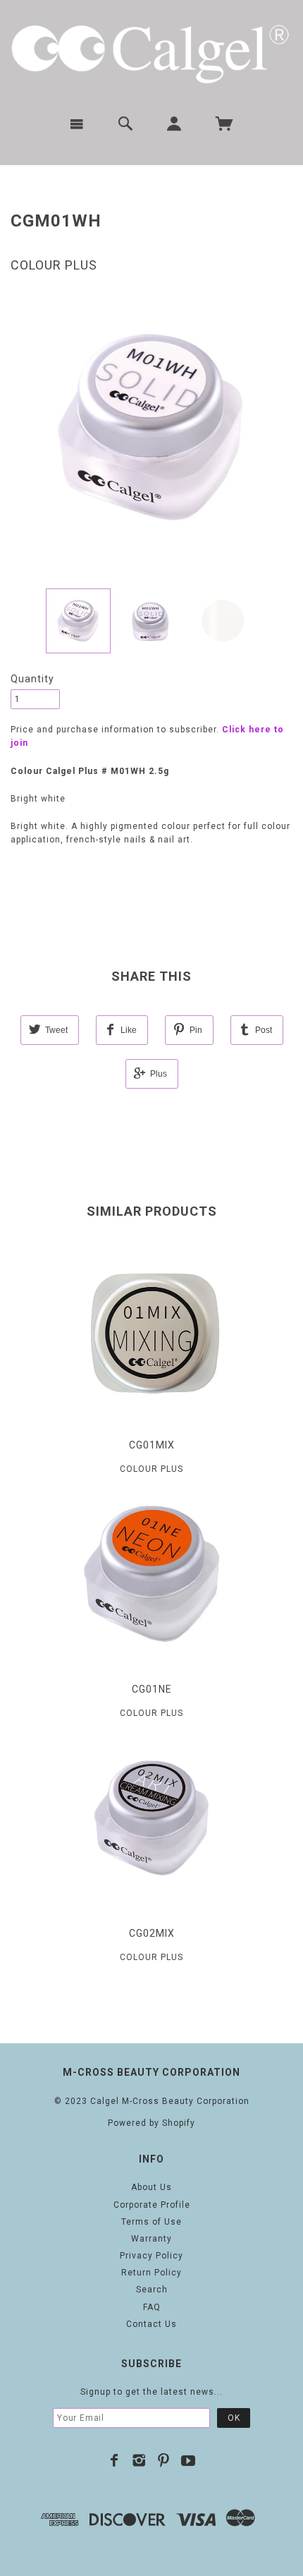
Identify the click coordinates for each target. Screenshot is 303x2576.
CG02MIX (152, 1933)
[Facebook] (115, 2460)
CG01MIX (152, 1445)
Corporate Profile (152, 2205)
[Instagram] (139, 2460)
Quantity (32, 679)
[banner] (151, 52)
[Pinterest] (164, 2460)
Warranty (151, 2239)
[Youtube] (188, 2460)
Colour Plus (54, 265)
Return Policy (151, 2273)
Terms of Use (151, 2222)
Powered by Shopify (151, 2123)
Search (152, 2290)
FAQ (152, 2307)
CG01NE (152, 1689)
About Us (151, 2187)
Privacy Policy (151, 2256)
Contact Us (151, 2324)
